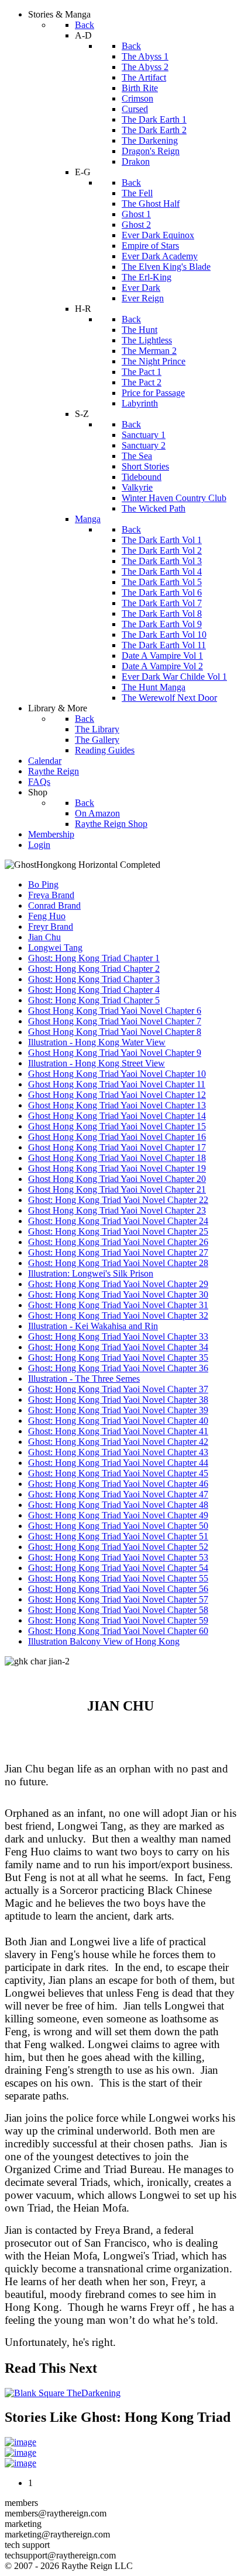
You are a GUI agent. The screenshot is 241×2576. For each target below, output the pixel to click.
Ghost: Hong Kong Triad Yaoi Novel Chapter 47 (118, 1494)
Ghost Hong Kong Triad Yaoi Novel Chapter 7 (115, 1021)
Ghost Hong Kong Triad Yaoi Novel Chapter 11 (117, 1084)
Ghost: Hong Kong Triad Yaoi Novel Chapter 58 (118, 1610)
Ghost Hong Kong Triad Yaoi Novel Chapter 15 (117, 1126)
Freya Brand (51, 895)
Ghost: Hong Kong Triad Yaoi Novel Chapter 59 (118, 1620)
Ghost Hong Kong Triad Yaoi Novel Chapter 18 (117, 1158)
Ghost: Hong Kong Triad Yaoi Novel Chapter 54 (118, 1568)
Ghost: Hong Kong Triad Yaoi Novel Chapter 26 (118, 1242)
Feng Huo (47, 916)
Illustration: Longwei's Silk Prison (91, 1273)
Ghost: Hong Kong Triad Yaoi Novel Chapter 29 (118, 1284)
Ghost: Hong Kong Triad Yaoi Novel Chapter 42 (118, 1442)
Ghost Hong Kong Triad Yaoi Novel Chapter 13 (117, 1105)
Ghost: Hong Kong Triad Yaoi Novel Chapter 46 (118, 1484)
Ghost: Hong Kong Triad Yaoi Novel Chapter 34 (118, 1347)
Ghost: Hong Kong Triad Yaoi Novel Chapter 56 (118, 1589)
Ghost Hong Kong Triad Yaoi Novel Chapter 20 (117, 1179)
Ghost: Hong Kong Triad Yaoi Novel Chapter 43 (118, 1452)
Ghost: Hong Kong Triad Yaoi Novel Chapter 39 (118, 1410)
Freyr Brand (51, 927)
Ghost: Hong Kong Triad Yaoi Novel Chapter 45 (118, 1473)
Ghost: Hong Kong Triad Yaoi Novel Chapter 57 (118, 1599)
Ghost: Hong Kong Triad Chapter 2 (94, 969)
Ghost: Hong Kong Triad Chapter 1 (94, 958)
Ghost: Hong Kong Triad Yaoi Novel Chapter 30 (118, 1294)
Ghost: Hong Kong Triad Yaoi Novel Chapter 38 (118, 1400)
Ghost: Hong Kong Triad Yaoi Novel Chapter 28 (118, 1263)
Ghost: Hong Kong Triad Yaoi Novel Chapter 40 (118, 1421)
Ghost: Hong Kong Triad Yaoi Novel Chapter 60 (118, 1631)
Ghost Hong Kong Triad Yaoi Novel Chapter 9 (115, 1053)
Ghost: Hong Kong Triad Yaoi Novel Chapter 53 (118, 1557)
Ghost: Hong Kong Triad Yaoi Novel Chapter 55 (118, 1578)
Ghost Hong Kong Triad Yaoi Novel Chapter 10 (117, 1074)
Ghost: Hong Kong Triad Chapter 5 (94, 1000)
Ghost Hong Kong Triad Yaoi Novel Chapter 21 (117, 1189)
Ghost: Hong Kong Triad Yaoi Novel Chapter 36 (118, 1368)
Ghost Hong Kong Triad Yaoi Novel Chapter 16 (117, 1137)
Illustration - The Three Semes (84, 1379)
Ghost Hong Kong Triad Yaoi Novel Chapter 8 (115, 1032)
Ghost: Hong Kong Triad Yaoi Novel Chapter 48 (118, 1505)
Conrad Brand (54, 905)
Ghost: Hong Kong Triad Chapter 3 (94, 979)
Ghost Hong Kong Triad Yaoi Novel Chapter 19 (117, 1168)
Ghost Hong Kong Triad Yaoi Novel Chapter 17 (117, 1147)
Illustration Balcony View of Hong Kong (104, 1641)
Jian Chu (44, 937)
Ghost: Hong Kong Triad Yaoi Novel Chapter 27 (118, 1252)
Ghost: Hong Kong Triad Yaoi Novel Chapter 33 (118, 1336)
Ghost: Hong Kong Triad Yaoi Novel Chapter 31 (118, 1305)
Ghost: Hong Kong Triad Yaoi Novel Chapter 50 (118, 1526)
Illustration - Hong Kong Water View (97, 1042)
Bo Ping (43, 884)
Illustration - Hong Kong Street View (97, 1063)
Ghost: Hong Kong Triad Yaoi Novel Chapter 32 (118, 1315)
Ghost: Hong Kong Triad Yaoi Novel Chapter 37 (118, 1389)
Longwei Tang (55, 948)
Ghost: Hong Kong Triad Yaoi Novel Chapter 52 (118, 1547)
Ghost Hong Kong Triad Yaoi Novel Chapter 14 (117, 1116)
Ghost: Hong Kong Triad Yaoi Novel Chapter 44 (118, 1463)
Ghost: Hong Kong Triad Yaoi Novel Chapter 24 (118, 1221)
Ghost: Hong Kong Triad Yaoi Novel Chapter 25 (118, 1231)
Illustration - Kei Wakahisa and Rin (93, 1326)
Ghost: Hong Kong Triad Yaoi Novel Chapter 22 (118, 1200)
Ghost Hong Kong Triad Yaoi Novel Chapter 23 (117, 1210)
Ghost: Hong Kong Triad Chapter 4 (94, 990)
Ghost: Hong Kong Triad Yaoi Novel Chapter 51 (118, 1536)
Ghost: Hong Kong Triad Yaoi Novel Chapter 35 (118, 1357)
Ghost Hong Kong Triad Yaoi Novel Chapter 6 (115, 1011)
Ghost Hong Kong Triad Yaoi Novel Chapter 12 (117, 1095)
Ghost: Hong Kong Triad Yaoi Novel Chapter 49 (118, 1515)
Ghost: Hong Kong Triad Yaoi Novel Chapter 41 (118, 1431)
